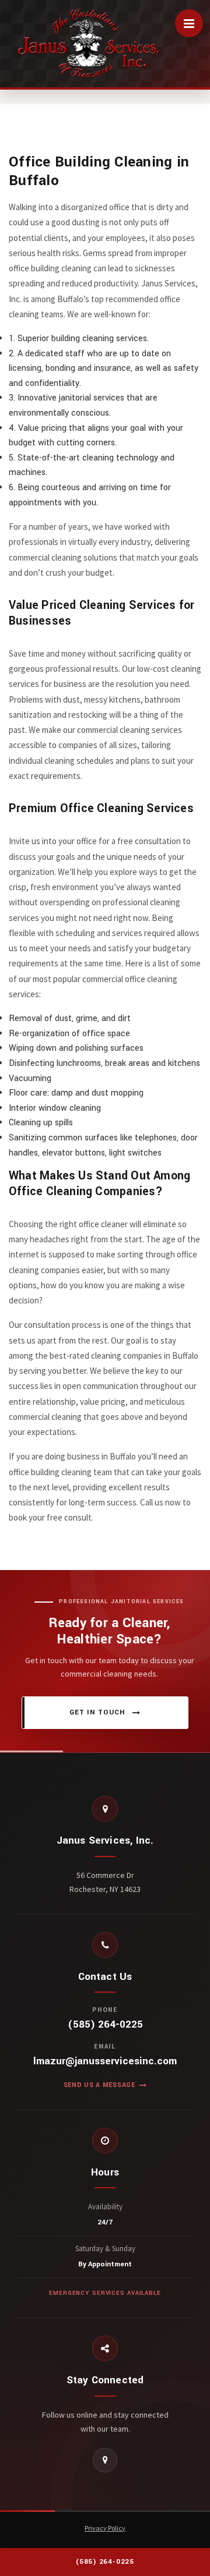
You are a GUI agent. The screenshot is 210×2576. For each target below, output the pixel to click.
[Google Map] (105, 2460)
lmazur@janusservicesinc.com (105, 2061)
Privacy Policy (105, 2528)
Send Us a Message (99, 2085)
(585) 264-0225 (105, 2025)
